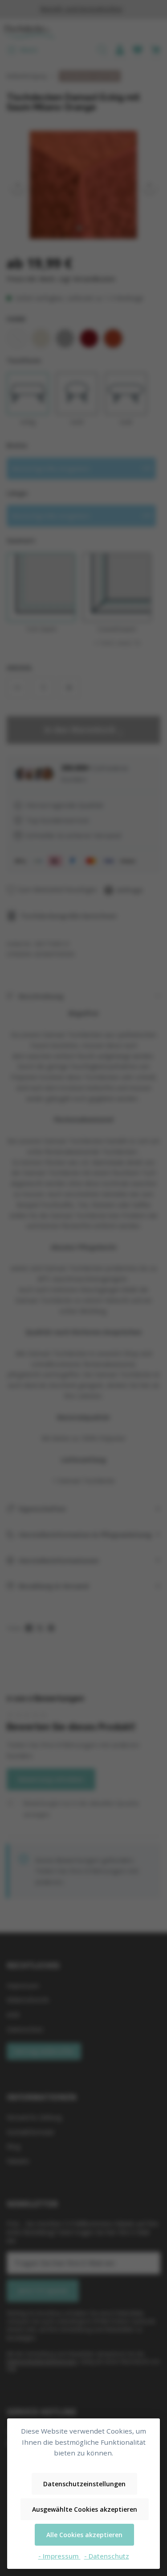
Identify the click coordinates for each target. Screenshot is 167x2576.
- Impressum (59, 2556)
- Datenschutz (107, 2556)
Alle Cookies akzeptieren (84, 2535)
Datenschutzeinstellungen (84, 2484)
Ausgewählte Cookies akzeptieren (85, 2509)
